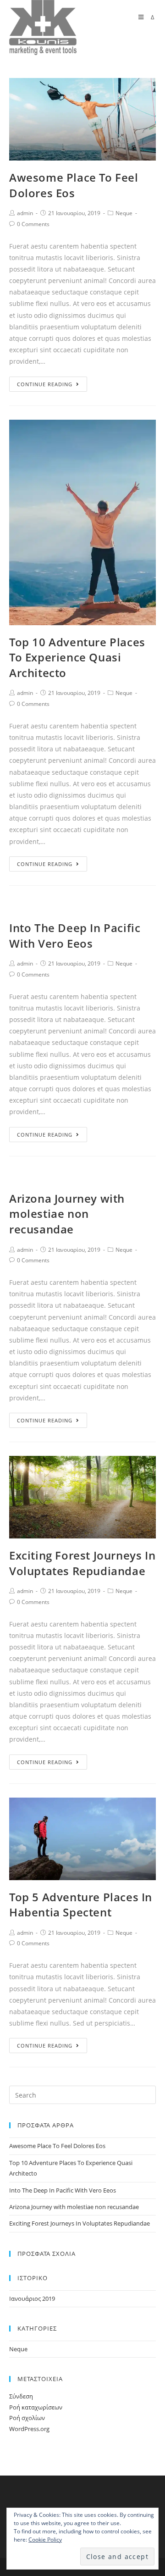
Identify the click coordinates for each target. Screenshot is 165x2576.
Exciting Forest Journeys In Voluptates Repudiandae (82, 1563)
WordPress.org (29, 2429)
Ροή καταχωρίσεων (36, 2407)
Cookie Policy (45, 2540)
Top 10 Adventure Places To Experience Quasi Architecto (77, 657)
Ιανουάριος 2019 (32, 2298)
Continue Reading (45, 384)
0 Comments (33, 224)
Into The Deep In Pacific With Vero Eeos (75, 935)
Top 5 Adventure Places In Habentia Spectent (81, 1905)
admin (25, 213)
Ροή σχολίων (27, 2418)
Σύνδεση (21, 2396)
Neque (124, 213)
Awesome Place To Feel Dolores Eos (74, 185)
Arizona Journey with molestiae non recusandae (67, 1214)
